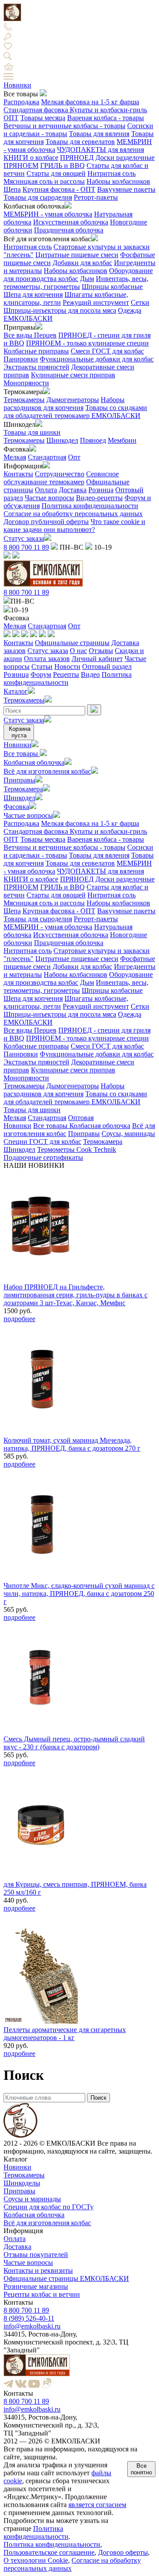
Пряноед (93, 440)
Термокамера (23, 789)
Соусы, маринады (128, 1134)
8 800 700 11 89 (26, 547)
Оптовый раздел (107, 667)
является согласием (97, 2505)
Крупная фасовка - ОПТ (59, 189)
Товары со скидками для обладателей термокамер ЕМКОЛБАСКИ (75, 412)
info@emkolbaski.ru (32, 2326)
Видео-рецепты (99, 498)
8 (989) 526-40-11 (29, 2318)
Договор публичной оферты (46, 522)
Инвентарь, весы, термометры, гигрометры (76, 283)
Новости (67, 667)
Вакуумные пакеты (126, 189)
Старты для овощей (56, 173)
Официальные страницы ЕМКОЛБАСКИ (66, 2278)
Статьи (42, 667)
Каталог (16, 691)
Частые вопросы (49, 498)
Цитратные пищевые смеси (77, 255)
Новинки (17, 85)
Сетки (140, 302)
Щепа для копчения (33, 294)
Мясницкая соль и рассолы (44, 181)
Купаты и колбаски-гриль (108, 110)
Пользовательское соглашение (49, 2552)
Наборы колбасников (118, 181)
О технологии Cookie (36, 2560)
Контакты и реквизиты (38, 2270)
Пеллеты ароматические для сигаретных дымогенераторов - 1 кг (65, 2034)
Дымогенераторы (73, 400)
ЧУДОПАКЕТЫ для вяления (100, 150)
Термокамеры (24, 400)
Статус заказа (24, 538)
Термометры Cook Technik (77, 1149)
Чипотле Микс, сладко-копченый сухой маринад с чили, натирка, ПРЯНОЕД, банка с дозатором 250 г (79, 1594)
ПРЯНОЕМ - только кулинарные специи (87, 343)
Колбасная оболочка (34, 762)
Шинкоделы (22, 2183)
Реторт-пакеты (96, 197)
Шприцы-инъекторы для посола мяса (60, 310)
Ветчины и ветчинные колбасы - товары (64, 126)
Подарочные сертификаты (43, 1157)
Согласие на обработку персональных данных (73, 514)
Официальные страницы (72, 643)
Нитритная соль (112, 173)
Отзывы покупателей (36, 2255)
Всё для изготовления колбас (47, 771)
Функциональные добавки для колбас (97, 359)
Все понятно (141, 2469)
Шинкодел (62, 440)
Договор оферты (123, 2552)
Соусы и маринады (32, 2199)
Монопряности (26, 383)
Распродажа (21, 102)
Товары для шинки (32, 432)
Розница (101, 490)
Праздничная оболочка (69, 230)
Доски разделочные (125, 158)
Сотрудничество (60, 474)
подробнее (19, 1319)
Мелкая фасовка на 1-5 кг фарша (90, 102)
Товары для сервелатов (80, 142)
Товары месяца (43, 118)
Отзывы (101, 651)
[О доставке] (16, 635)
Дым (87, 279)
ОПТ (11, 118)
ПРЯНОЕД (77, 158)
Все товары (22, 754)
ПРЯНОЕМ (21, 165)
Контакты (18, 474)
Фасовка (16, 807)
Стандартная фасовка (37, 110)
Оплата (46, 490)
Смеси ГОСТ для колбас (107, 351)
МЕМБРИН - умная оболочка (48, 214)
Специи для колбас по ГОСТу (49, 2207)
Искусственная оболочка (71, 222)
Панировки (21, 359)
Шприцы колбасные (112, 287)
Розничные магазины (36, 2286)
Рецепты (66, 674)
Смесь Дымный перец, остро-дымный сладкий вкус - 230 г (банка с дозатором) (74, 1743)
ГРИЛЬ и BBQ (62, 165)
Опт (74, 457)
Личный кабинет (97, 659)
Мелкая (15, 457)
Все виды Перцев (30, 335)
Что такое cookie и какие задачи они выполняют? (74, 526)
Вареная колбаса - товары (106, 118)
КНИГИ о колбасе (31, 158)
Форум (41, 674)
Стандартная (47, 457)
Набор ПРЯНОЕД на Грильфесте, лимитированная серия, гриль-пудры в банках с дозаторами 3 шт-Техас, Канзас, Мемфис (76, 1295)
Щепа (12, 189)
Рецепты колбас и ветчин (42, 2294)
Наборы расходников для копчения (64, 404)
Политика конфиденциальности (90, 506)
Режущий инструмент (96, 302)
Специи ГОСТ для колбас (42, 1142)
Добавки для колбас (82, 263)
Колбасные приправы (36, 351)
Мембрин (122, 440)
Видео (90, 674)
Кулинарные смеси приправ (73, 375)
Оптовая (81, 1118)
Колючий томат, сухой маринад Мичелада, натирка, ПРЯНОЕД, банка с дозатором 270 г (72, 1444)
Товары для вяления (99, 134)
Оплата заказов (47, 659)
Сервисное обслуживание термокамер (61, 478)
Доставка (73, 490)
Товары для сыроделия (38, 197)
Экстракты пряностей (36, 367)
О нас (78, 651)
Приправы (19, 780)
